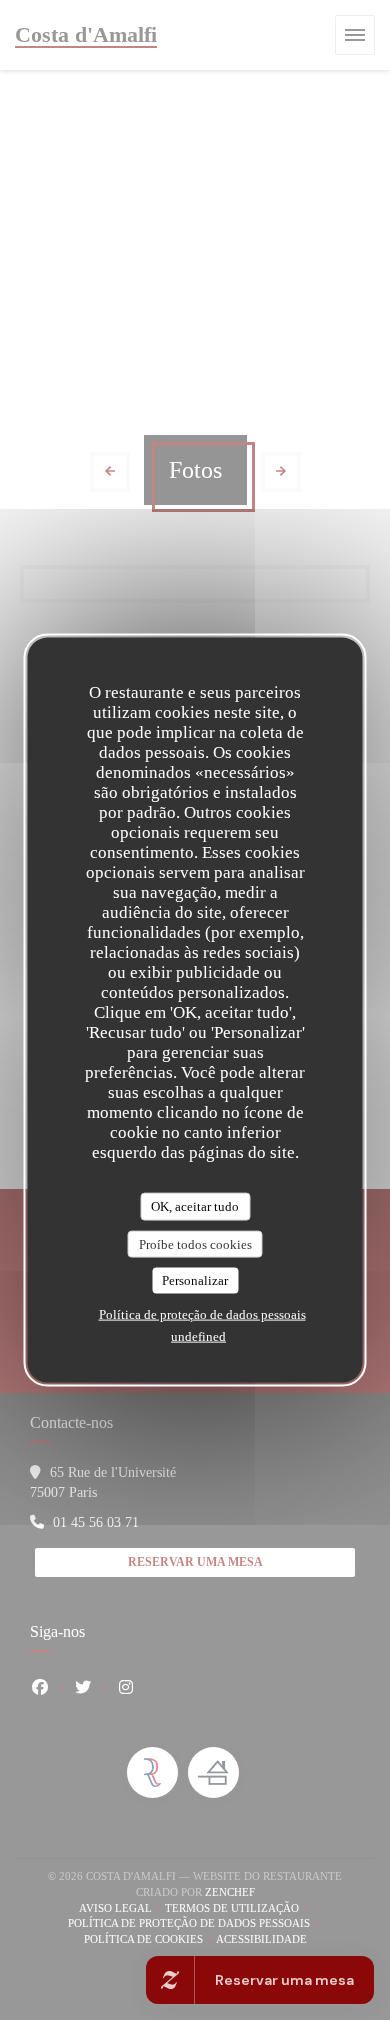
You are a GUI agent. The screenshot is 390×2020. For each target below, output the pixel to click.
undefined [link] (198, 1335)
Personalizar (195, 1280)
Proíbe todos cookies (195, 1243)
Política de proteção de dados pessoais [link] (202, 1313)
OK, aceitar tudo (195, 1206)
